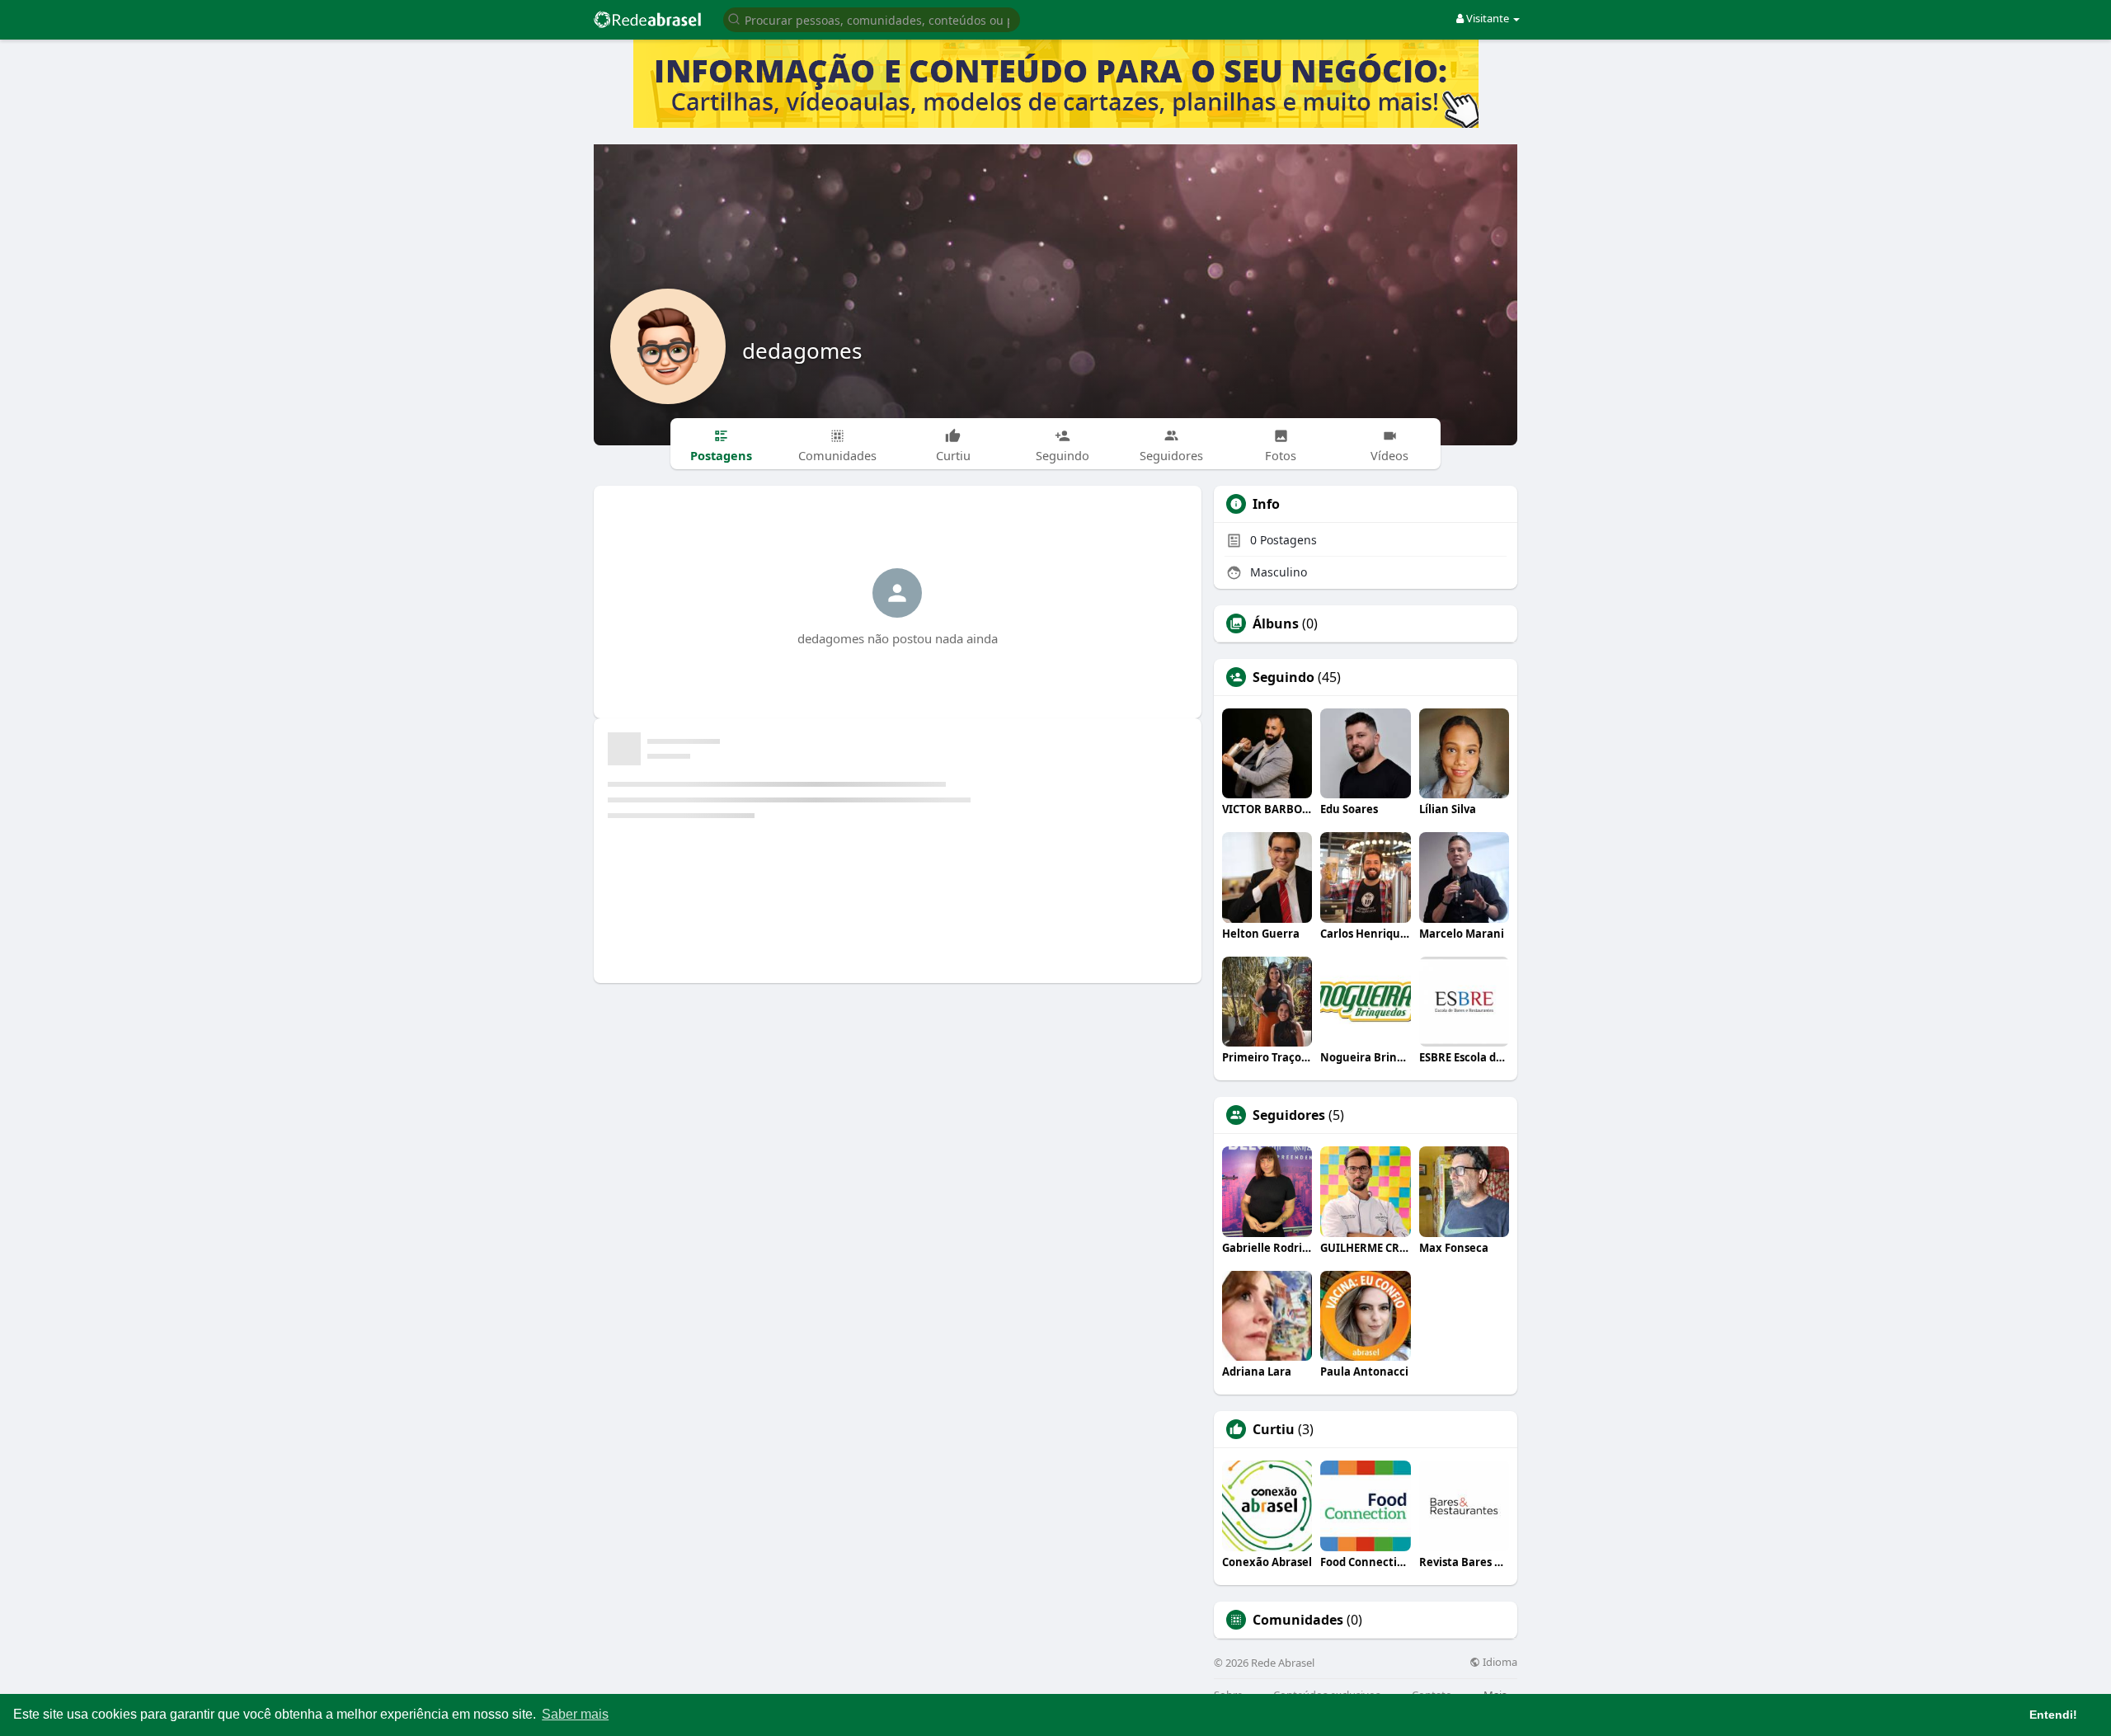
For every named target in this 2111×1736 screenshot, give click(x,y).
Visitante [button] (1488, 18)
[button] (872, 19)
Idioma (1499, 1662)
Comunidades (1298, 1620)
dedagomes (802, 350)
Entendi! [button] (2053, 1715)
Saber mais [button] (575, 1714)
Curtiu (1274, 1429)
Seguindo (1284, 677)
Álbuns (1276, 623)
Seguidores (1289, 1115)
